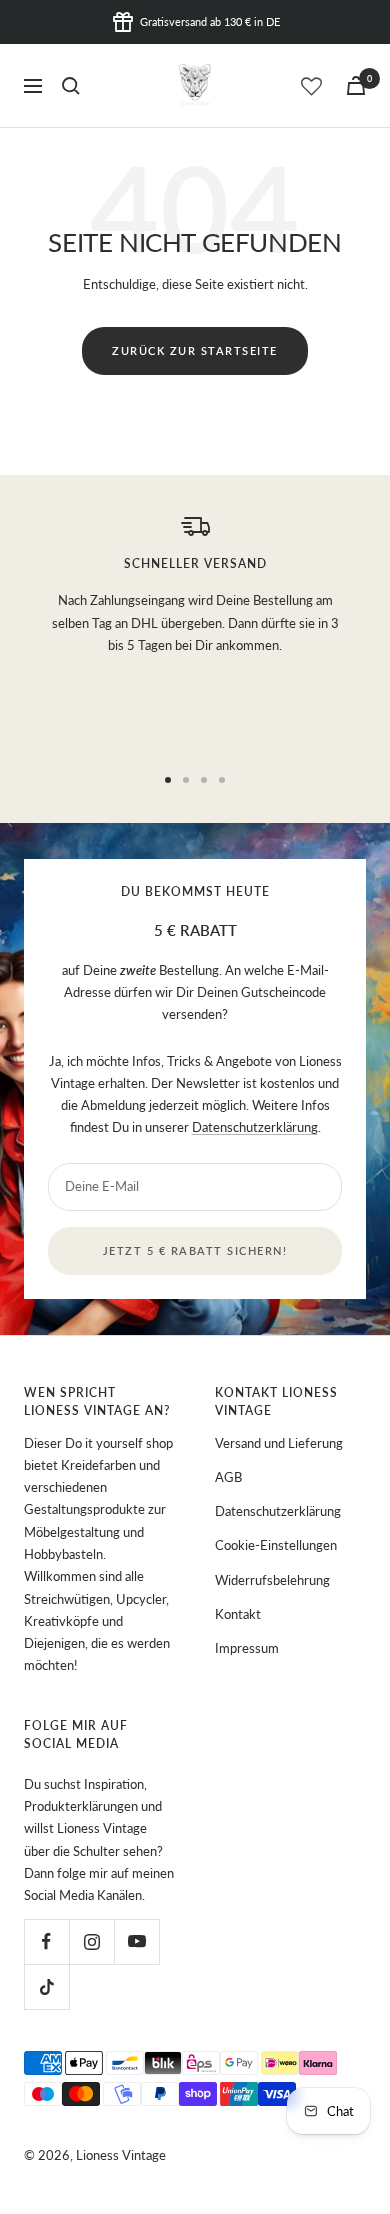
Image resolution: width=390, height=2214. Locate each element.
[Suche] (71, 86)
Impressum (247, 1648)
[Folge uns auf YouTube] (136, 1941)
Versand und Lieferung (279, 1443)
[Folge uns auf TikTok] (46, 1986)
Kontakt (238, 1614)
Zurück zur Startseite (195, 350)
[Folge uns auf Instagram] (91, 1941)
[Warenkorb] (356, 85)
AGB (228, 1477)
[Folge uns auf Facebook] (46, 1941)
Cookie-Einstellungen (276, 1545)
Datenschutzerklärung (255, 1127)
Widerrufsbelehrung (272, 1580)
